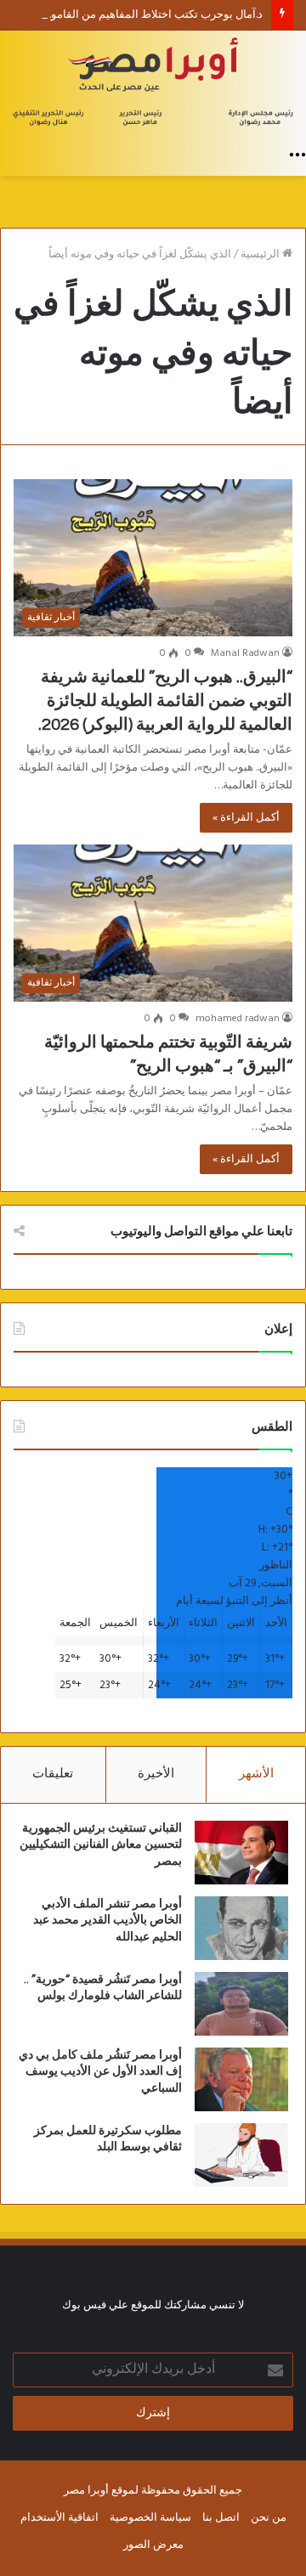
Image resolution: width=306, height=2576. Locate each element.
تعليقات (53, 1774)
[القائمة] (297, 155)
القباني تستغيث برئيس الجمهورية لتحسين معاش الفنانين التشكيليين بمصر (101, 1845)
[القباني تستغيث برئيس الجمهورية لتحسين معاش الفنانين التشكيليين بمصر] (241, 1853)
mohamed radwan (238, 1019)
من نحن (269, 2518)
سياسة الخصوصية (150, 2518)
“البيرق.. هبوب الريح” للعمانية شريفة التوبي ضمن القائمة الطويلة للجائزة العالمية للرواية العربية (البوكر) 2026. (165, 701)
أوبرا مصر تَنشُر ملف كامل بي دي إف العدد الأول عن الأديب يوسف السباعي (100, 2072)
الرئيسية (261, 254)
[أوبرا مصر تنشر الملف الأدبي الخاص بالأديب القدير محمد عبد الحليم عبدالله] (241, 1928)
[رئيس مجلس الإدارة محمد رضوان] (153, 84)
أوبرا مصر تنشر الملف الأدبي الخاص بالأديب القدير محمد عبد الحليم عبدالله (108, 1921)
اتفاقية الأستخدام (59, 2518)
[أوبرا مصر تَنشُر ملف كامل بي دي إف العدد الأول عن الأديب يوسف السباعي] (241, 2079)
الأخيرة (156, 1774)
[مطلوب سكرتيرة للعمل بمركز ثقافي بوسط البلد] (241, 2155)
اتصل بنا (221, 2518)
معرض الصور (153, 2545)
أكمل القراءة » (246, 818)
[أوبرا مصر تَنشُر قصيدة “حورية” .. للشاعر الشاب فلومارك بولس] (241, 2004)
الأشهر (256, 1774)
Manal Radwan (245, 653)
